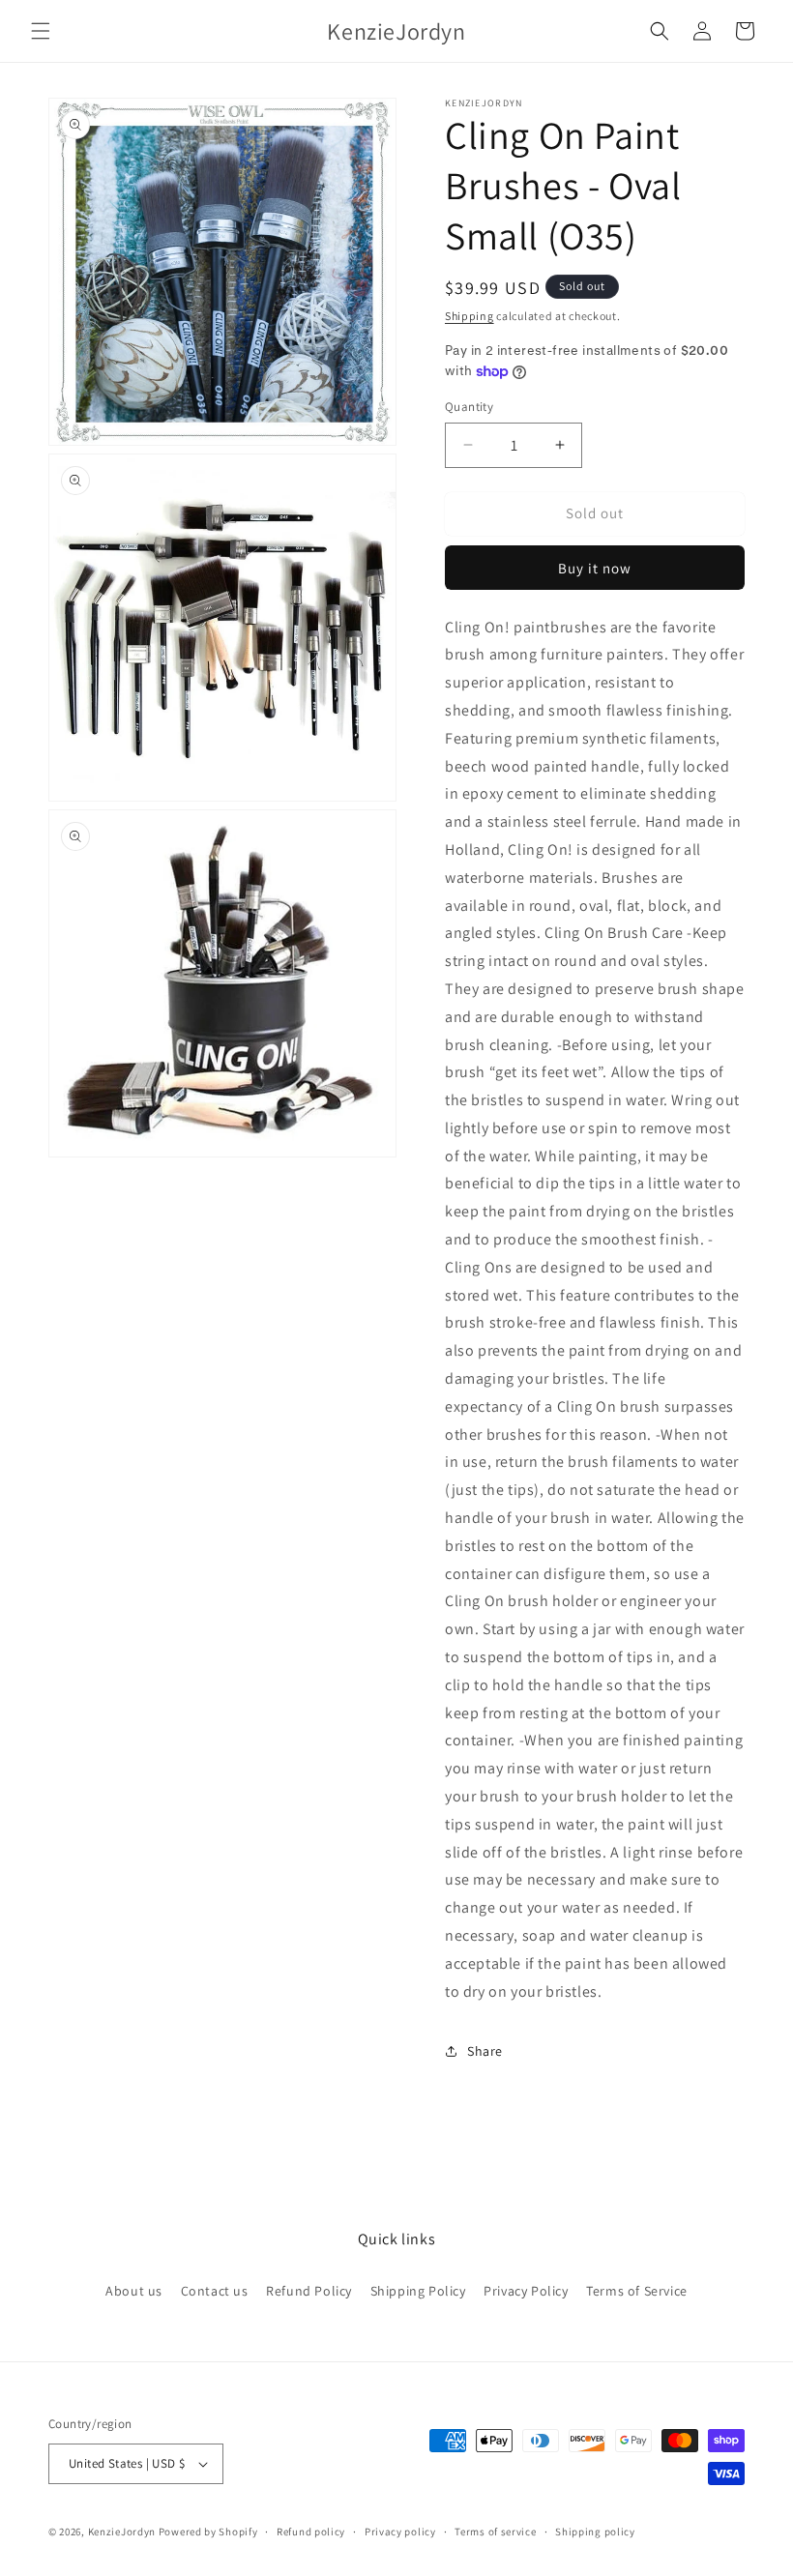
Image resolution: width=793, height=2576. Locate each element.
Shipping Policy (418, 2291)
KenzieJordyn (122, 2532)
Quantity (469, 407)
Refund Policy (309, 2291)
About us (134, 2291)
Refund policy (311, 2532)
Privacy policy (400, 2532)
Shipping (470, 316)
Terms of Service (637, 2291)
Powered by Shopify (208, 2532)
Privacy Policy (526, 2291)
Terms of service (495, 2532)
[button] (41, 31)
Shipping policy (595, 2532)
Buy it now (595, 568)
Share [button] (485, 2051)
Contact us (215, 2291)
